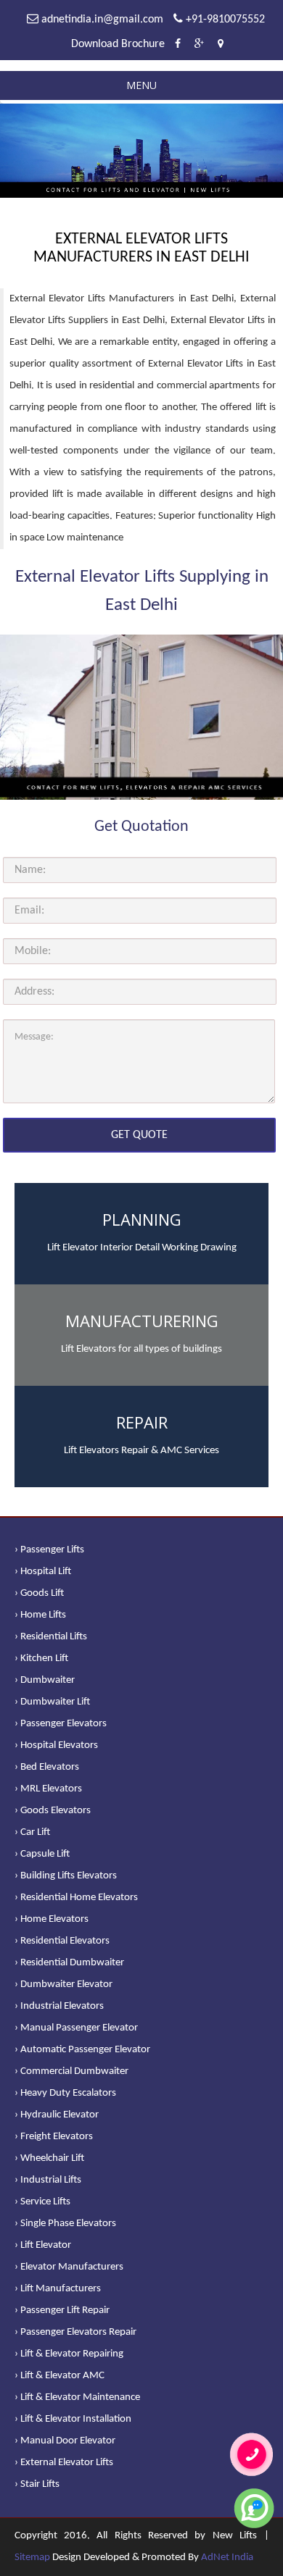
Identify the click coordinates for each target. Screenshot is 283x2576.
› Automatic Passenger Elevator (82, 2050)
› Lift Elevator (43, 2245)
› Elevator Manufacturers (69, 2267)
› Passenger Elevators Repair (75, 2332)
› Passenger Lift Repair (62, 2311)
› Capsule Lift (42, 1854)
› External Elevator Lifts (64, 2463)
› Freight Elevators (54, 2137)
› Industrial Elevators (59, 2006)
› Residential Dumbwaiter (69, 1963)
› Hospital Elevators (56, 1745)
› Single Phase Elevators (65, 2224)
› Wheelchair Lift (49, 2158)
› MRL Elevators (48, 1789)
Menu (141, 85)
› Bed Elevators (47, 1767)
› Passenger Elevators (61, 1724)
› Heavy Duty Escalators (65, 2093)
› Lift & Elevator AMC (60, 2376)
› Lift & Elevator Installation (73, 2419)
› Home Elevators (52, 1919)
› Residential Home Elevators (76, 1898)
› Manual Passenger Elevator (76, 2028)
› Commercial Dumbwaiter (71, 2071)
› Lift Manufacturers (58, 2289)
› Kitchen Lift (41, 1659)
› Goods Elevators (53, 1811)
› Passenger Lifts (49, 1550)
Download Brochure (118, 44)
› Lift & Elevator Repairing (69, 2354)
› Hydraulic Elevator (57, 2115)
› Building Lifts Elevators (66, 1876)
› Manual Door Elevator (65, 2441)
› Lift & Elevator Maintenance (77, 2397)
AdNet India (227, 2558)
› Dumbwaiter (45, 1680)
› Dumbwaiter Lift (52, 1702)
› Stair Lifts (37, 2484)
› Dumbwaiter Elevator (63, 1985)
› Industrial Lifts (48, 2180)
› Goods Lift (39, 1593)
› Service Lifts (42, 2202)
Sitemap (32, 2558)
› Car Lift (32, 1832)
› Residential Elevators (62, 1941)
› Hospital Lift (43, 1572)
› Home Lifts (40, 1615)
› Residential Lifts (51, 1637)
